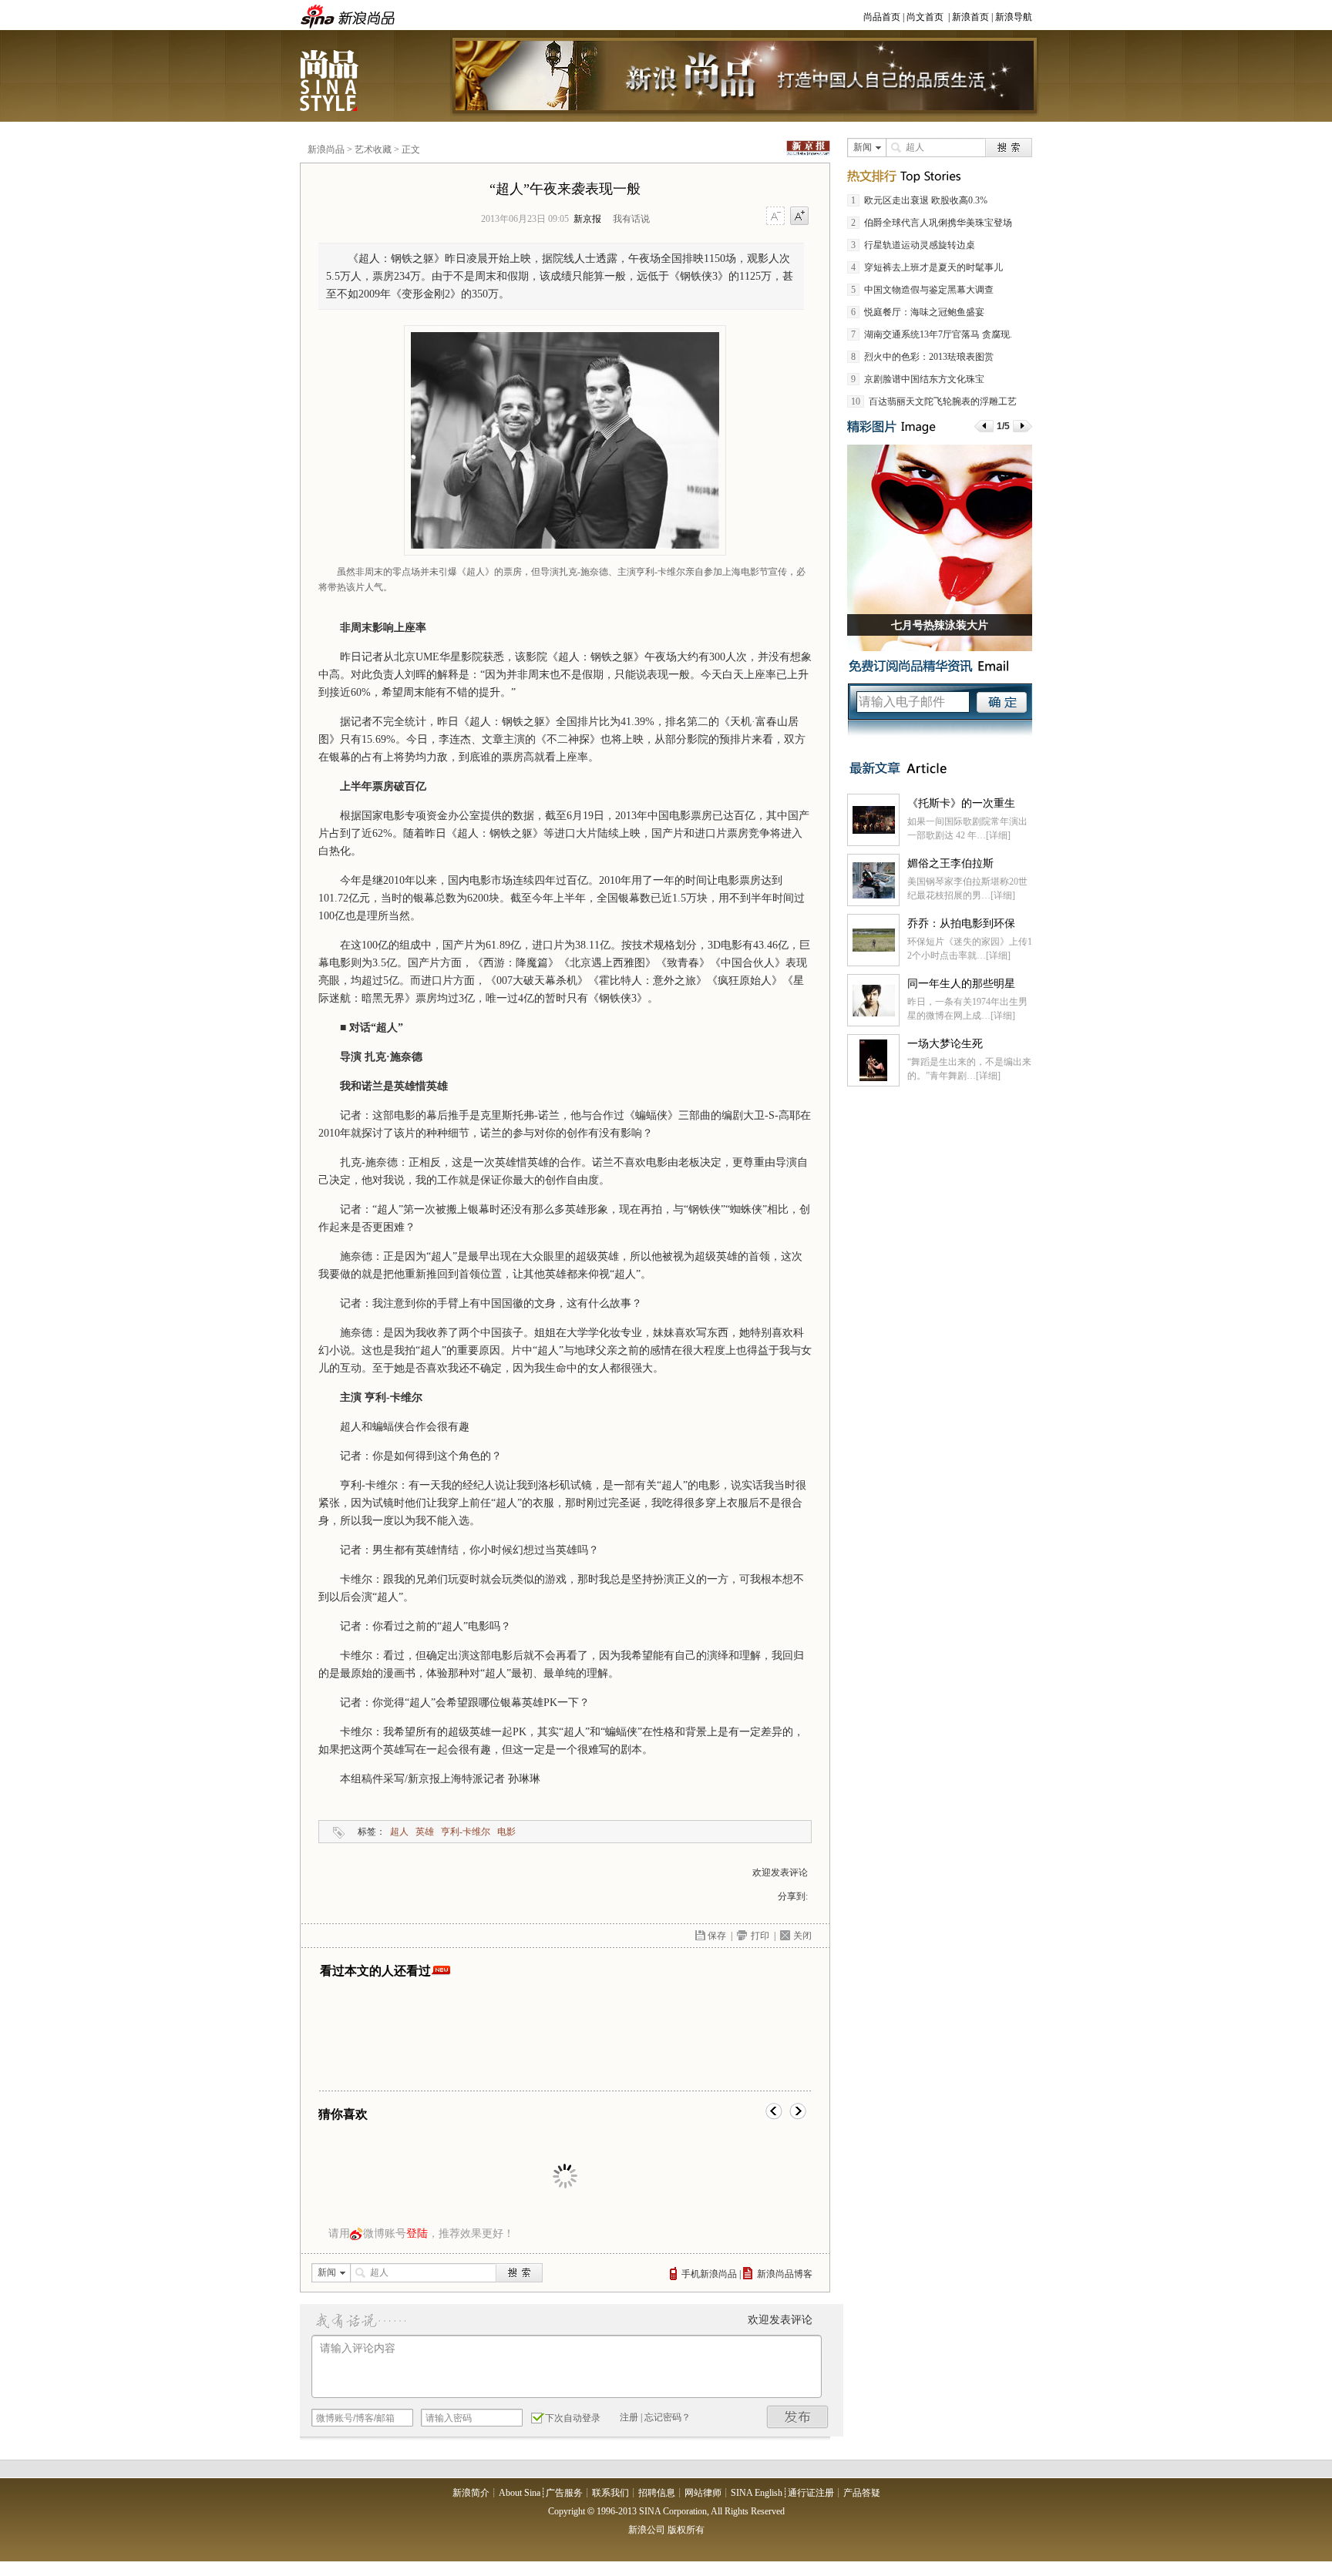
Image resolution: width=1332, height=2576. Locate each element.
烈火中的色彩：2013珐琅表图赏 (929, 357)
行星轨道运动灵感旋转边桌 (920, 245)
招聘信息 (657, 2493)
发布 (798, 2417)
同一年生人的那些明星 (961, 984)
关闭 (802, 1936)
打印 (760, 1936)
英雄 (425, 1832)
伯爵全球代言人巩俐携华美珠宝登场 (938, 223)
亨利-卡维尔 (466, 1832)
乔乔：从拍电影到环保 (961, 924)
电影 (506, 1832)
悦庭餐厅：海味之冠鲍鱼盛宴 (924, 312)
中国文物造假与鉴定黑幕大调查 (929, 290)
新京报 (587, 219)
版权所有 (686, 2530)
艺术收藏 (373, 149)
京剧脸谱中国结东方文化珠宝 (924, 379)
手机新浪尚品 (709, 2274)
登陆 (417, 2233)
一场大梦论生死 (945, 1044)
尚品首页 (882, 17)
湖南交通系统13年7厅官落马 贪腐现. (938, 334)
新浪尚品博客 (785, 2274)
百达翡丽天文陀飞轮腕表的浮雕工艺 (943, 401)
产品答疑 (862, 2493)
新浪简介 (471, 2493)
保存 (717, 1936)
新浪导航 (1014, 17)
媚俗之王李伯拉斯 (950, 863)
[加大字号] (799, 217)
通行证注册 (811, 2493)
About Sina (520, 2493)
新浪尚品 (331, 80)
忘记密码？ (668, 2417)
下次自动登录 (573, 2418)
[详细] (998, 835)
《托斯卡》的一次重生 (961, 803)
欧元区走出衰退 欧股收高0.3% (926, 200)
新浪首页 (970, 17)
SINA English (757, 2493)
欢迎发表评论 (780, 1872)
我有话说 (631, 219)
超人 (399, 1832)
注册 (629, 2417)
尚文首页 (925, 17)
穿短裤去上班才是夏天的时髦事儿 (933, 267)
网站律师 (703, 2493)
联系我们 (610, 2493)
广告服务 (564, 2493)
